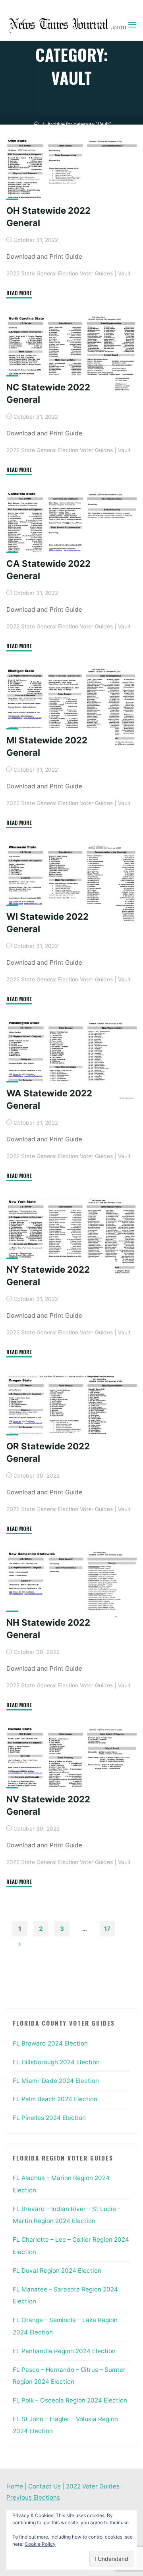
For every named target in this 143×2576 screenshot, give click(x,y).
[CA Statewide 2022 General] (71, 531)
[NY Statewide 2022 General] (71, 1237)
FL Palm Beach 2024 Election (55, 2099)
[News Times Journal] (67, 25)
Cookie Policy (40, 2544)
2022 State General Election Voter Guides (60, 273)
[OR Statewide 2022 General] (71, 1414)
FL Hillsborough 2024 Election (56, 2062)
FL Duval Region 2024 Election (57, 2271)
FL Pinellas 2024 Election (49, 2118)
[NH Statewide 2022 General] (71, 1590)
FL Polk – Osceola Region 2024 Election (70, 2400)
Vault (124, 273)
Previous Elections (33, 2497)
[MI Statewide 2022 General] (71, 708)
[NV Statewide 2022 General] (71, 1767)
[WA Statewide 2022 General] (71, 1061)
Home (15, 2486)
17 (107, 1929)
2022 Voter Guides (93, 2486)
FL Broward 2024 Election (50, 2043)
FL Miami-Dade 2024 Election (56, 2081)
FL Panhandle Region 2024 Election (64, 2351)
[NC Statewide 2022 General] (71, 355)
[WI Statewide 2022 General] (71, 884)
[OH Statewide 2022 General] (71, 178)
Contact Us (44, 2486)
